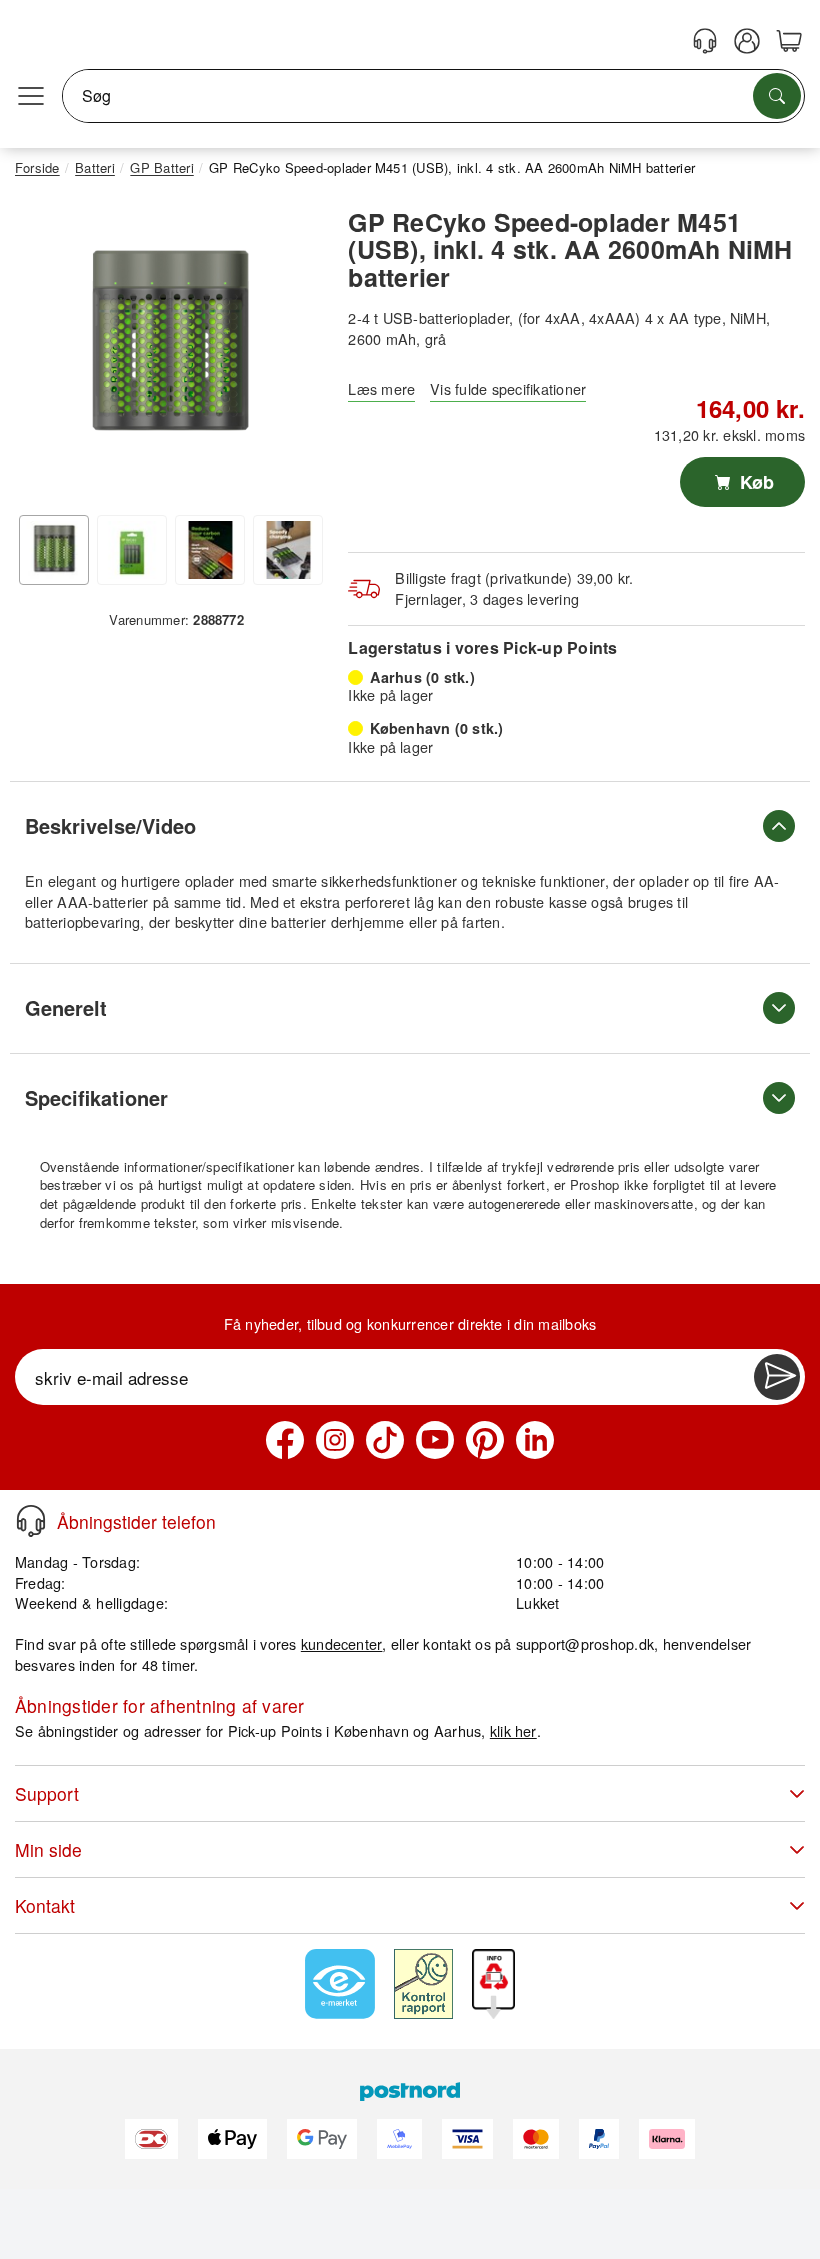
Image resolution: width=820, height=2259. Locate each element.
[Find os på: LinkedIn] (535, 1440)
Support (47, 1793)
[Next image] (293, 351)
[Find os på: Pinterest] (485, 1440)
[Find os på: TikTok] (385, 1440)
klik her (513, 1730)
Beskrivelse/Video (110, 825)
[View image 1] (54, 550)
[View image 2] (132, 550)
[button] (169, 346)
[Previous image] (45, 351)
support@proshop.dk (585, 1643)
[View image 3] (210, 550)
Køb (754, 482)
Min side (48, 1849)
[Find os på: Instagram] (335, 1440)
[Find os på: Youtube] (435, 1440)
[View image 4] (288, 550)
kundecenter (342, 1643)
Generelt (66, 1007)
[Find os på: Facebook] (285, 1440)
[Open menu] (31, 96)
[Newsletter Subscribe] (777, 1377)
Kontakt (45, 1905)
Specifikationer (96, 1097)
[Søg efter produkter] (777, 96)
